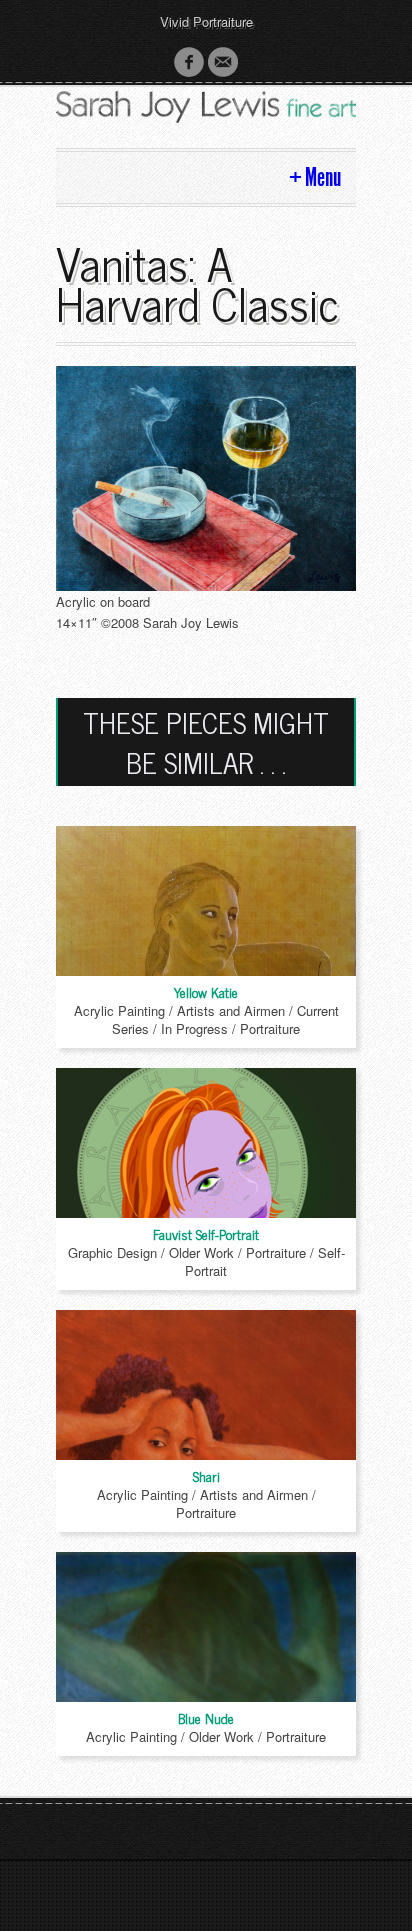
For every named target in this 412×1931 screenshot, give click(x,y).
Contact (223, 62)
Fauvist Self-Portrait (206, 1233)
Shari (206, 1475)
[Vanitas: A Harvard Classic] (206, 476)
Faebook (189, 62)
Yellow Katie (206, 991)
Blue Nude (206, 1717)
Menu (323, 177)
